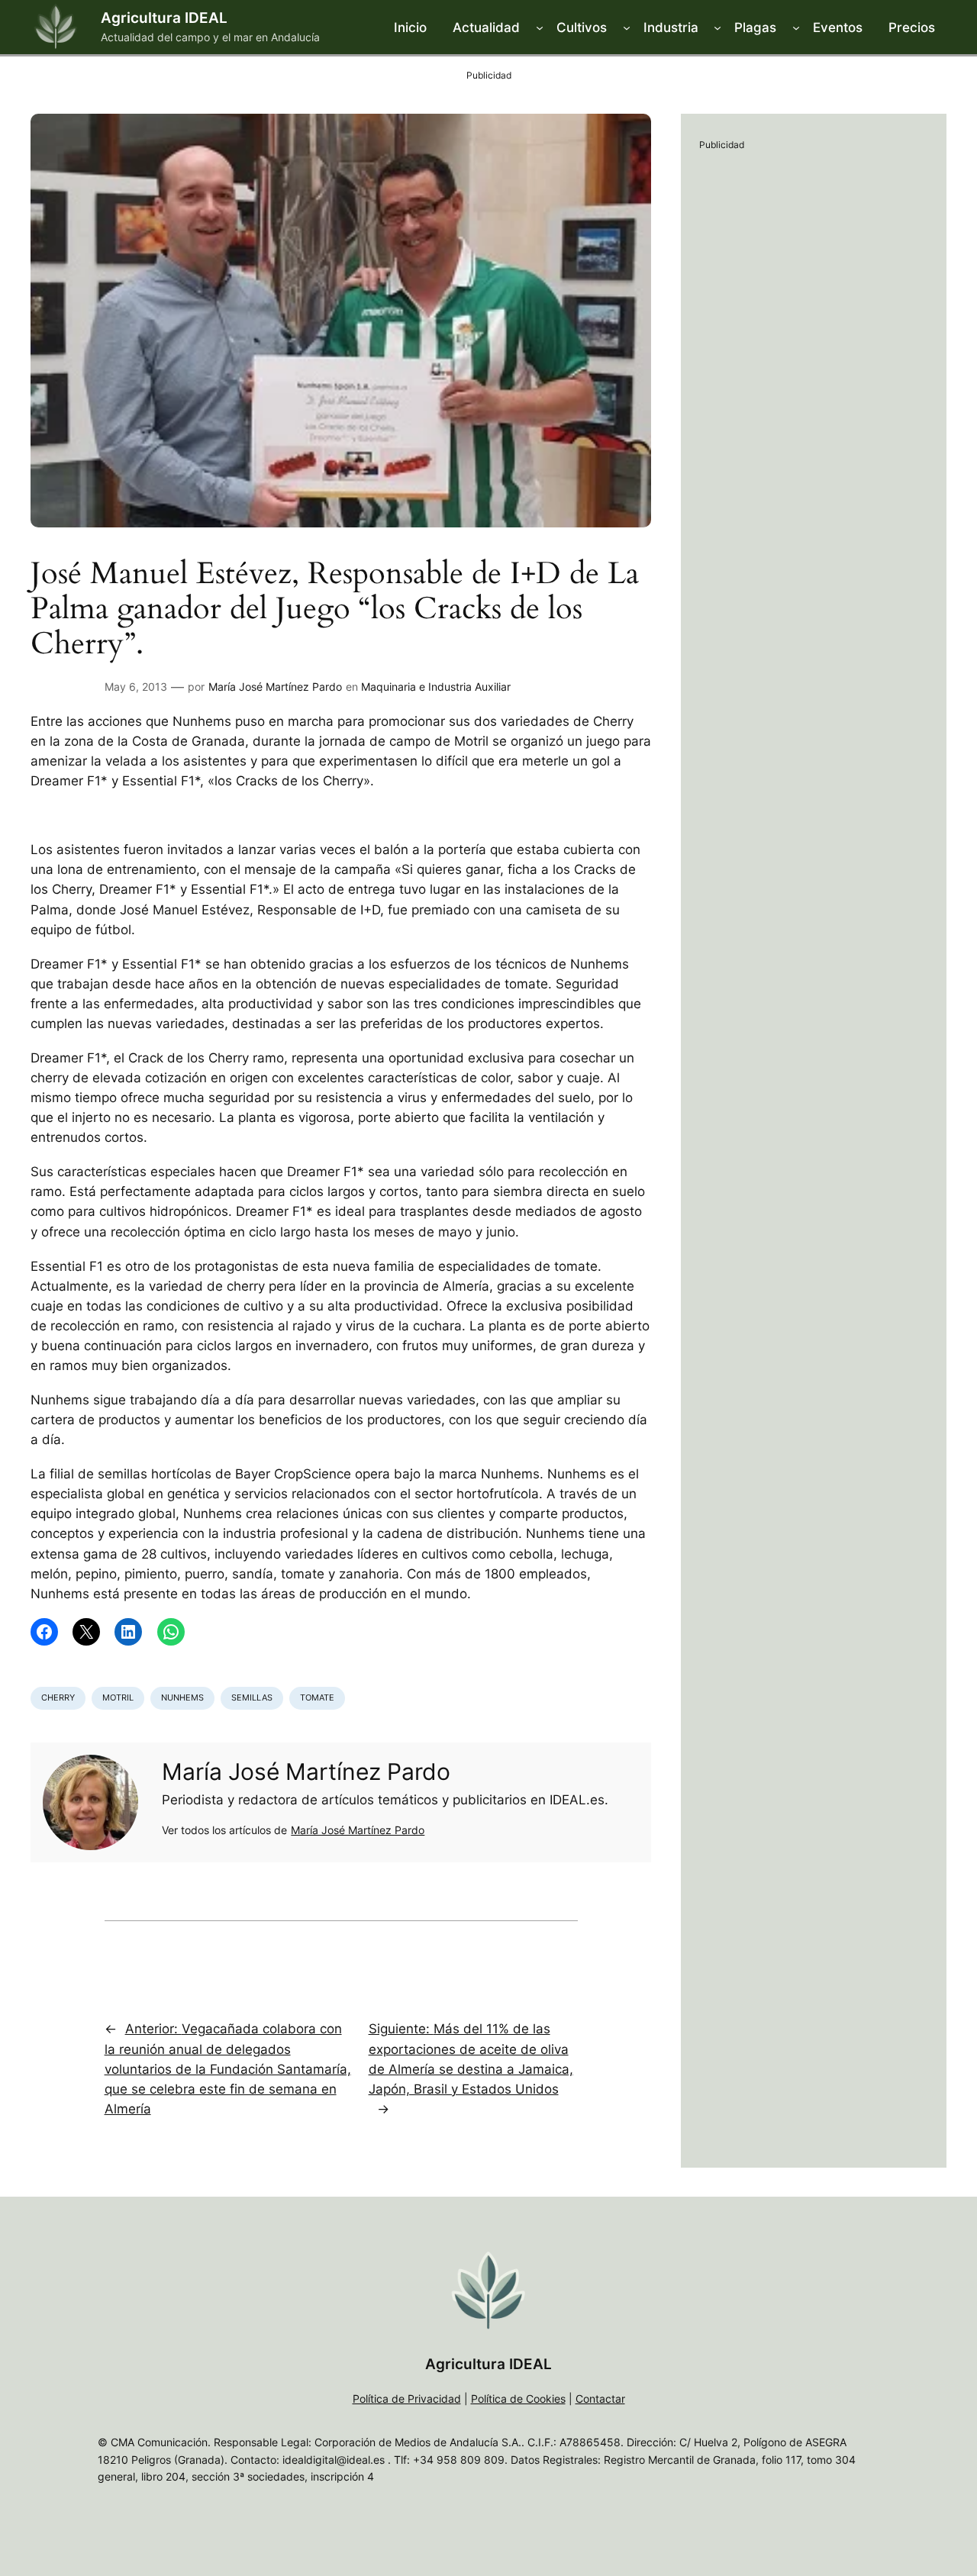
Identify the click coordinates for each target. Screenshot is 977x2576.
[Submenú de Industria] (717, 27)
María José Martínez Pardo (275, 687)
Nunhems (182, 1697)
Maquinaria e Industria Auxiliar (436, 687)
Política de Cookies (518, 2399)
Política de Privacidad (407, 2399)
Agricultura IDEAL (164, 18)
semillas (252, 1697)
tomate (317, 1697)
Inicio (410, 27)
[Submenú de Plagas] (796, 27)
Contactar (600, 2399)
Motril (118, 1697)
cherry (58, 1697)
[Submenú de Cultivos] (627, 27)
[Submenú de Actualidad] (540, 27)
